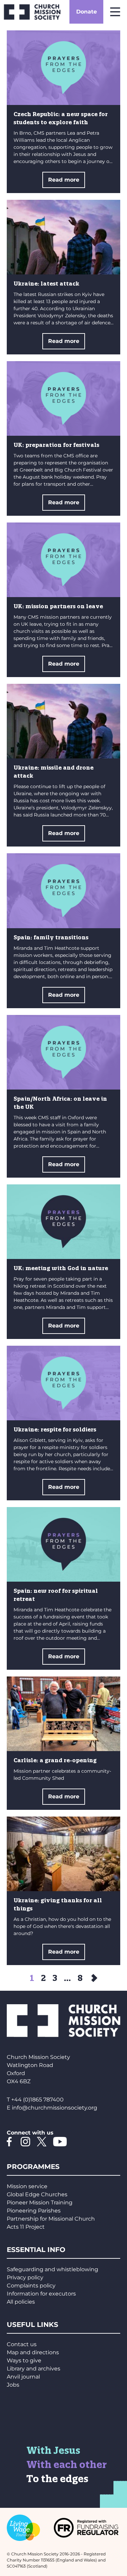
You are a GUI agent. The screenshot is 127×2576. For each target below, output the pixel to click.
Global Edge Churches (37, 2194)
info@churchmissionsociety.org (55, 2108)
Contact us (22, 2344)
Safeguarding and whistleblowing (52, 2269)
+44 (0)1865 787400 (37, 2100)
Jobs (13, 2385)
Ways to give (24, 2360)
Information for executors (41, 2294)
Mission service (27, 2186)
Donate (87, 12)
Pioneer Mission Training (40, 2203)
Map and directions (33, 2352)
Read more (64, 180)
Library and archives (34, 2369)
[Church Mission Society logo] (32, 12)
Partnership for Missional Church (51, 2219)
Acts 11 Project (26, 2227)
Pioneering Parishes (34, 2211)
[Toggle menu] (115, 12)
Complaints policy (31, 2286)
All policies (21, 2302)
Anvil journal (23, 2377)
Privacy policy (25, 2277)
